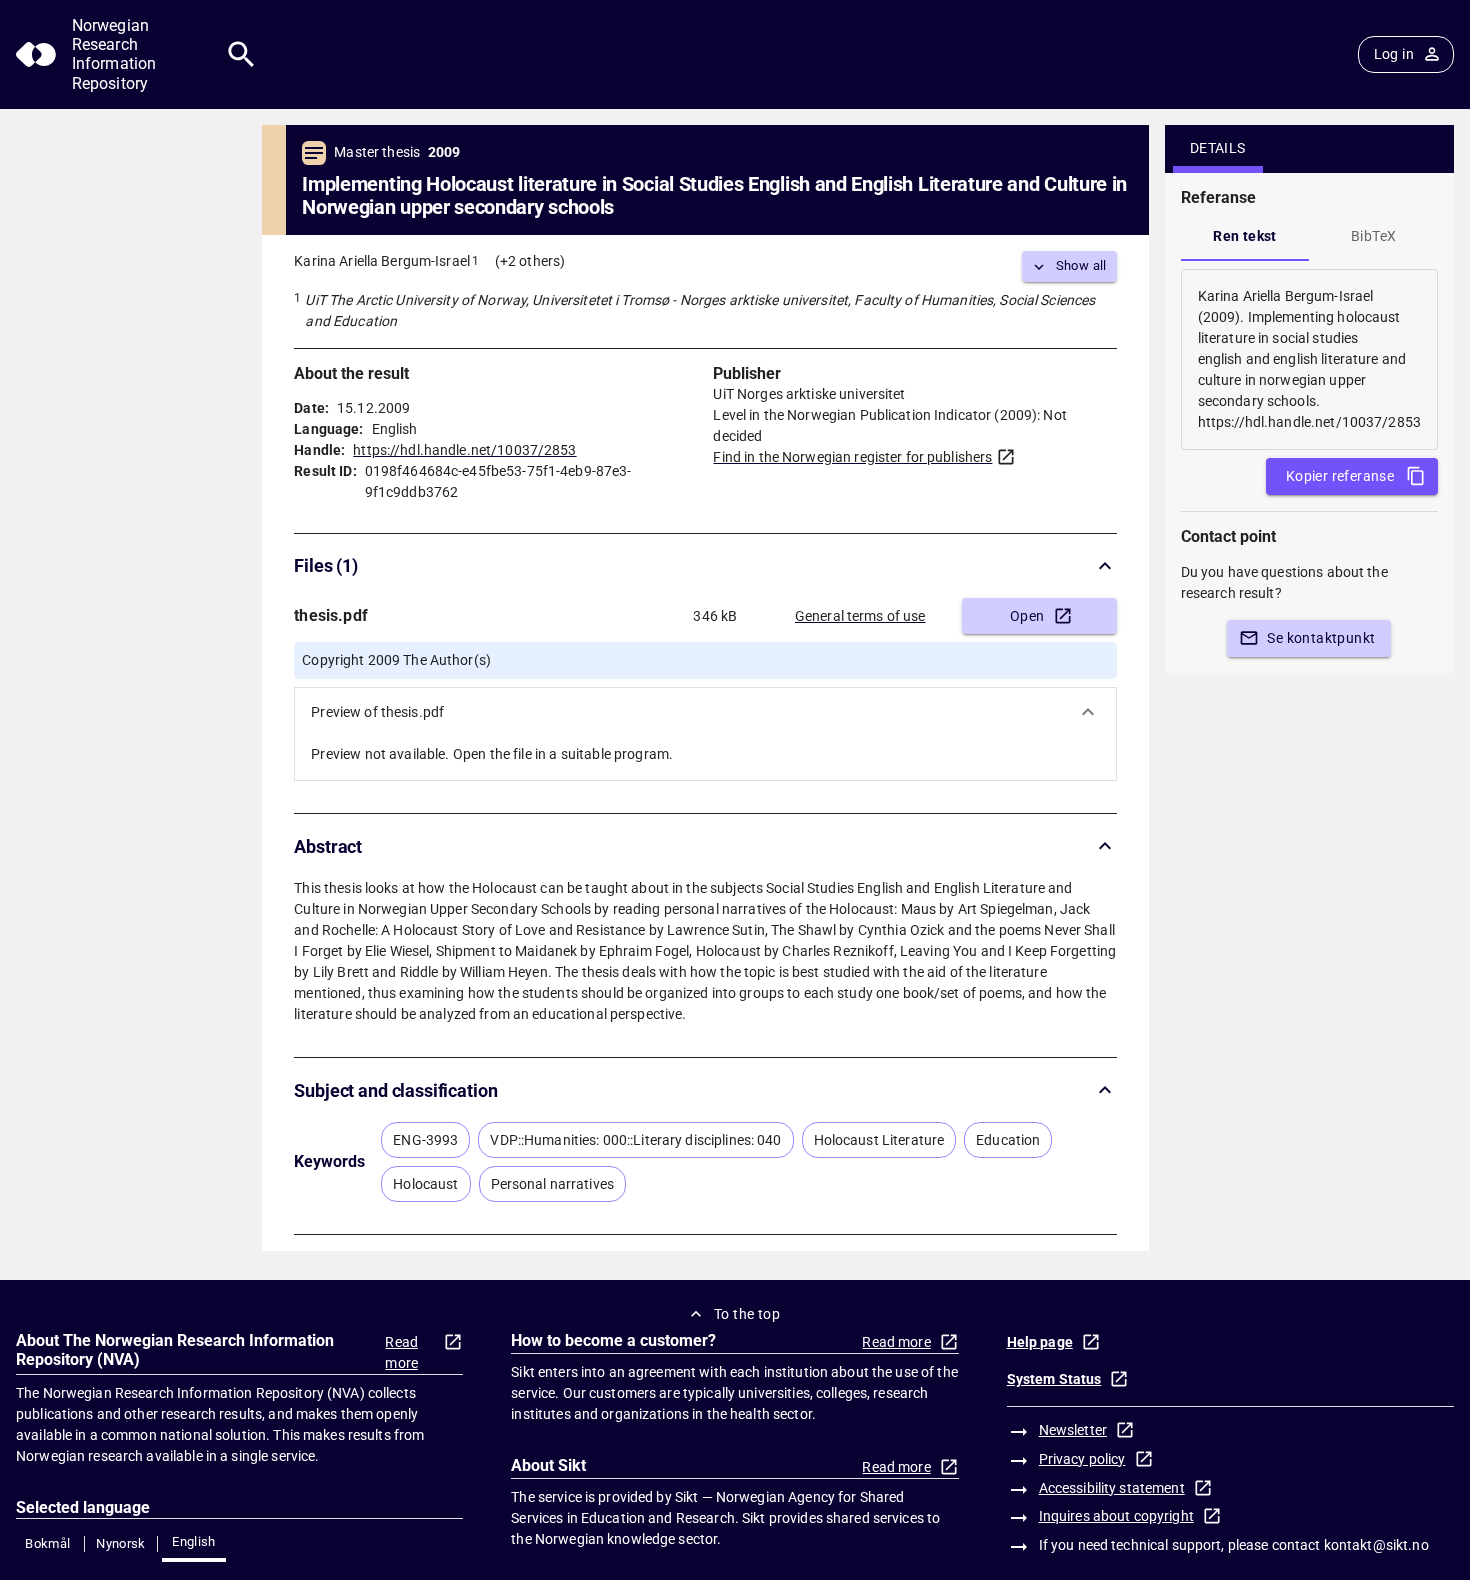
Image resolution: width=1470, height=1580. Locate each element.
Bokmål (47, 1543)
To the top (747, 1314)
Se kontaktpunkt (1321, 638)
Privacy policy (1082, 1459)
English (194, 1541)
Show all (1081, 265)
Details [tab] (1218, 148)
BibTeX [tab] (1373, 236)
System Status (1054, 1379)
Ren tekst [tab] (1245, 236)
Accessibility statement (1112, 1488)
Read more (401, 1352)
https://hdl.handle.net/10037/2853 (464, 450)
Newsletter (1073, 1430)
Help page (1040, 1342)
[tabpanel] (1309, 359)
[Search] (241, 54)
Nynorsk (121, 1543)
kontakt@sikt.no (1376, 1545)
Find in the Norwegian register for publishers (852, 457)
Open (1027, 616)
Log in (1394, 54)
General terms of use (860, 616)
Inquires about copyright (1116, 1516)
